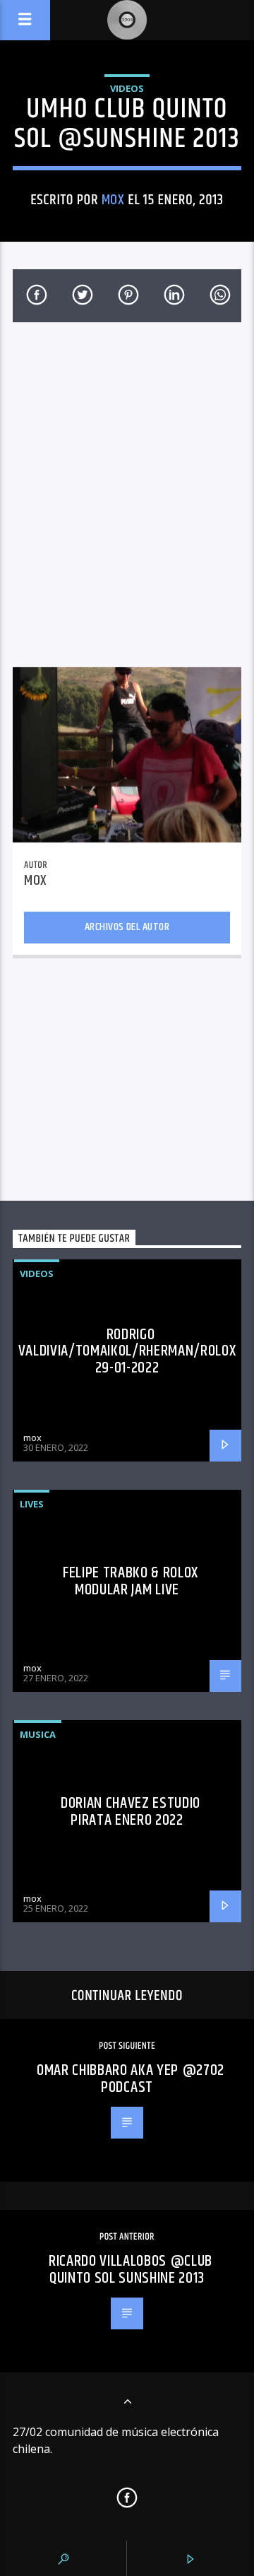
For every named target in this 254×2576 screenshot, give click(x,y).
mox (113, 200)
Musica (38, 1734)
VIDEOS (127, 88)
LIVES (32, 1504)
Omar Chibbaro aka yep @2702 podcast (131, 2079)
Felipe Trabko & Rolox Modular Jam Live (131, 1581)
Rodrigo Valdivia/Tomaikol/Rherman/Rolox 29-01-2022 (127, 1351)
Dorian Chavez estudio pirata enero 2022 (131, 1812)
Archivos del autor (127, 927)
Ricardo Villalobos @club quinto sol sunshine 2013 (131, 2270)
